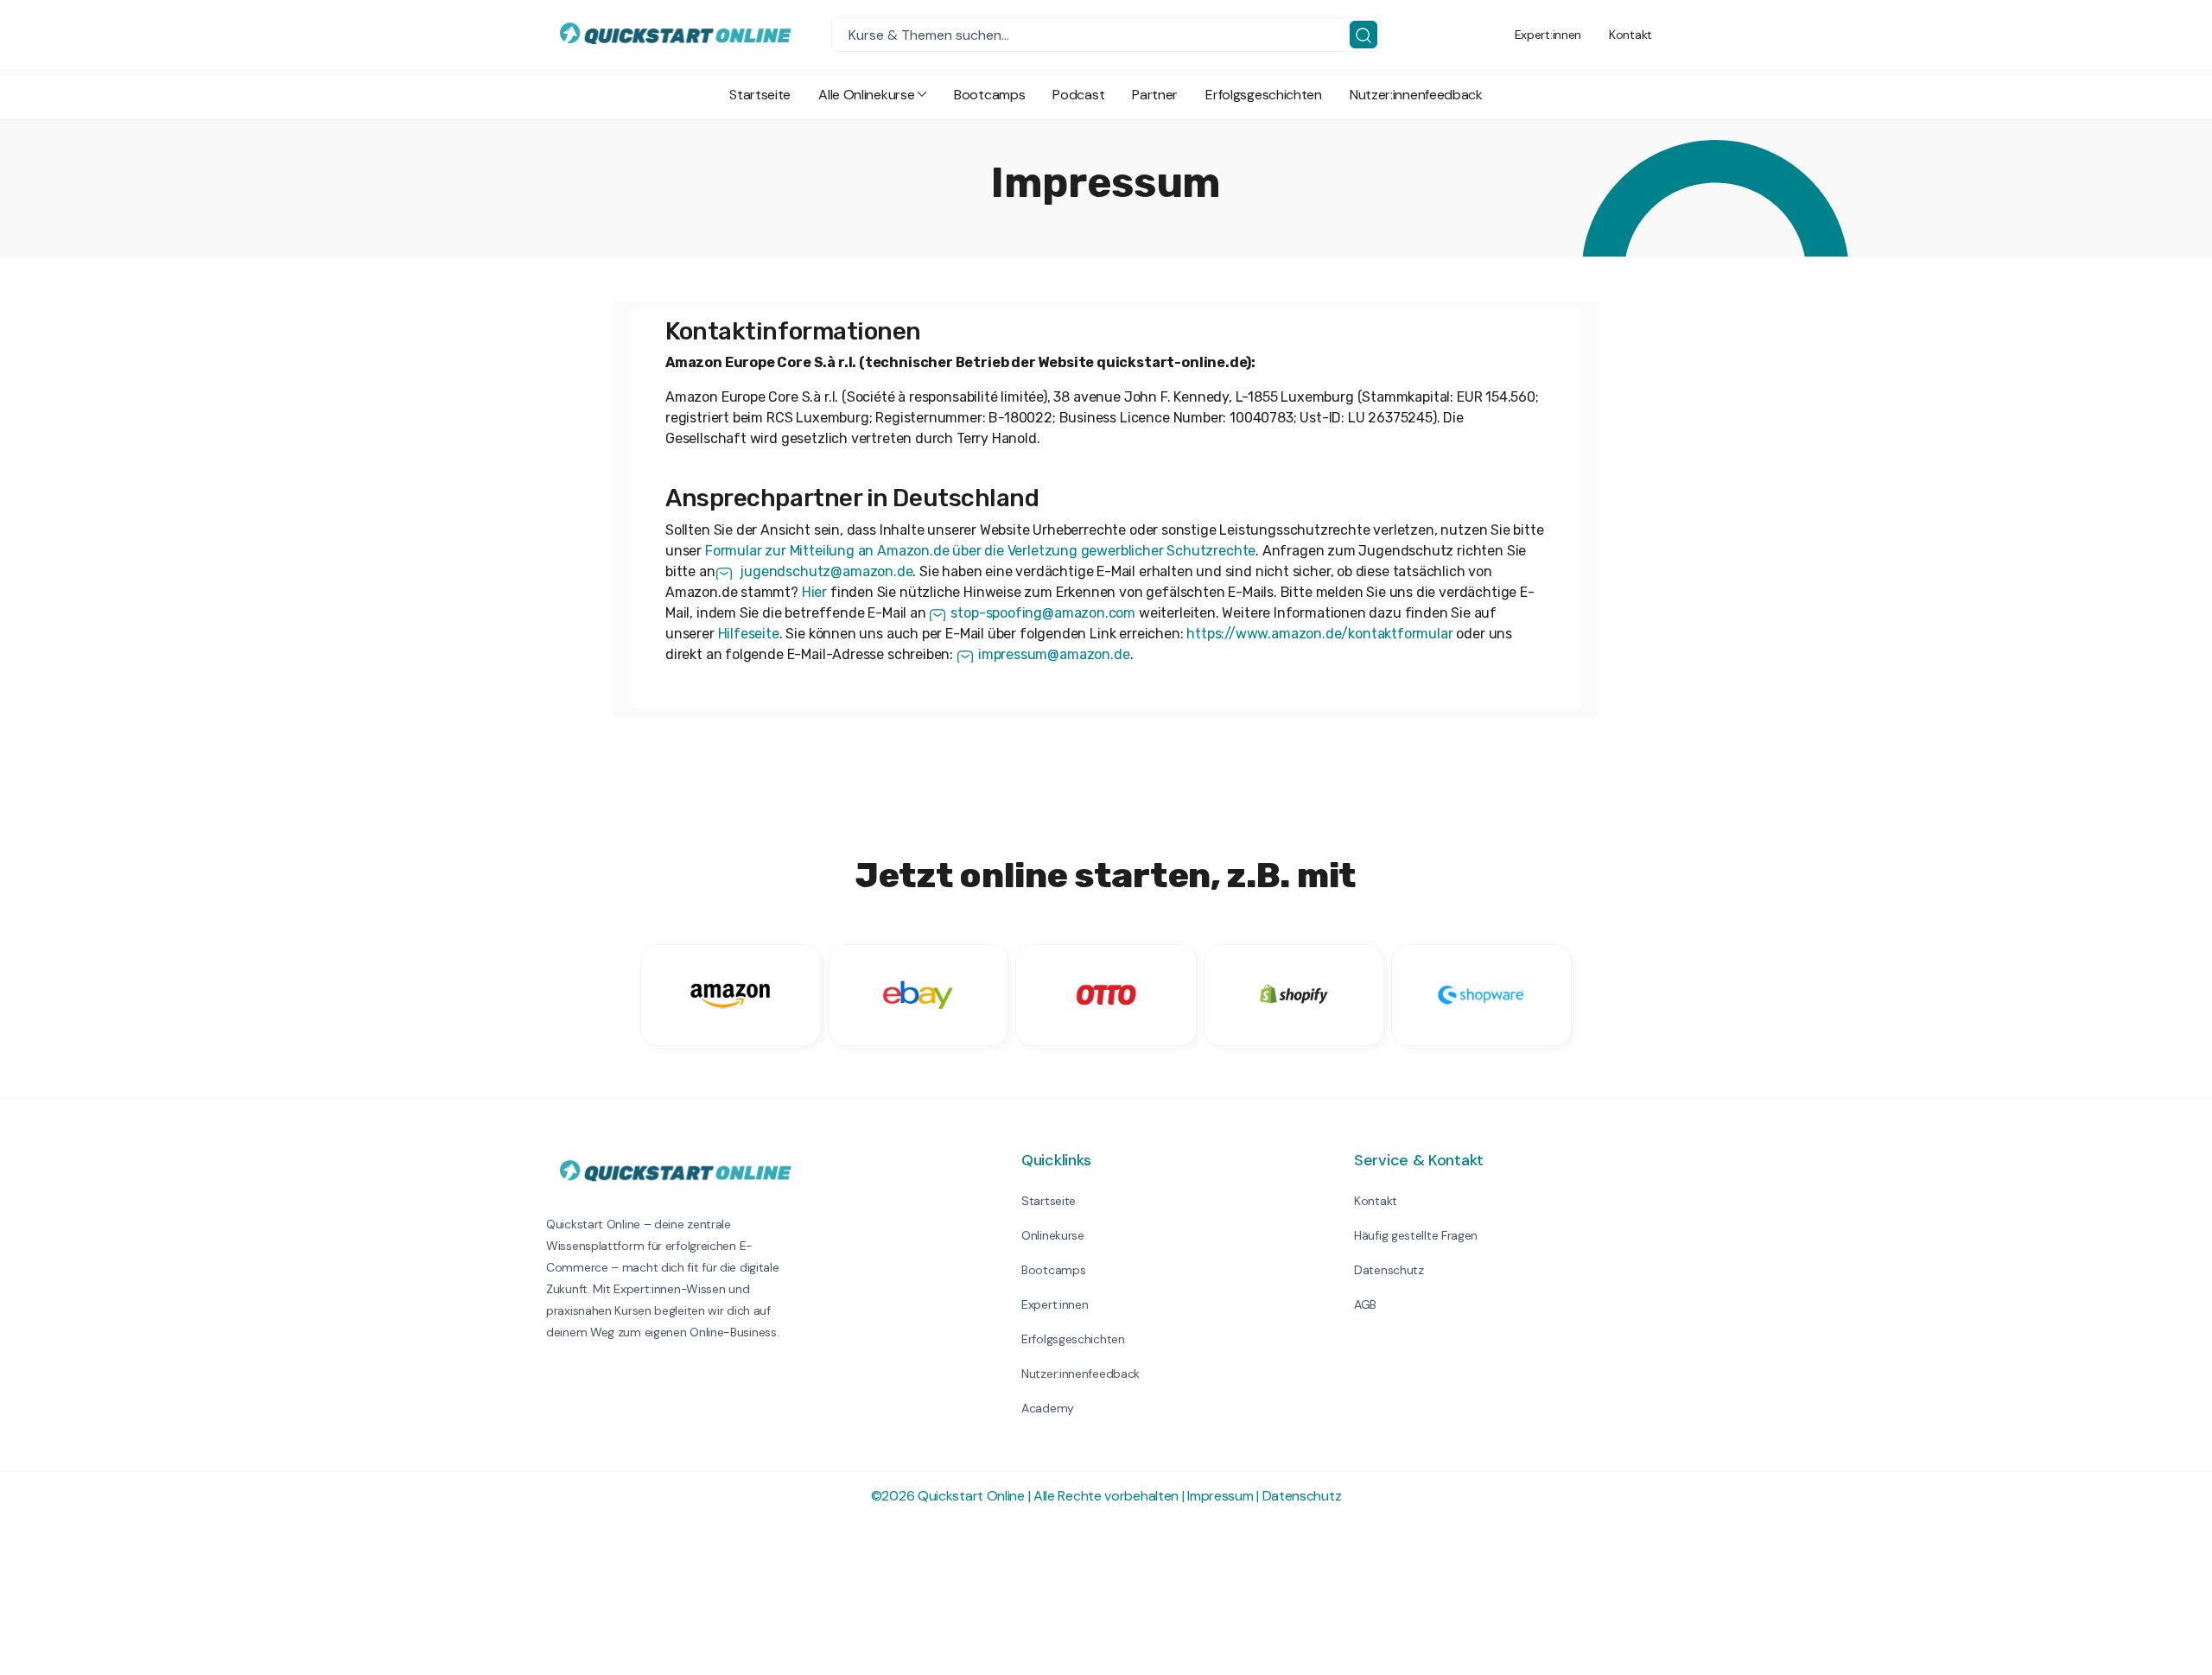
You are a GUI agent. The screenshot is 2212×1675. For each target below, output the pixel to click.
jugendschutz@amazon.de (825, 571)
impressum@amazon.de (1054, 654)
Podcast (1078, 95)
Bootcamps (989, 95)
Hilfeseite (749, 634)
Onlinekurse (1053, 1235)
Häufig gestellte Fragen (1416, 1235)
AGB (1365, 1304)
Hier (814, 592)
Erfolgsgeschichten (1264, 95)
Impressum (1220, 1496)
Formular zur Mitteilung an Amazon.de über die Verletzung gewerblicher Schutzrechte (980, 551)
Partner (1155, 95)
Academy (1048, 1408)
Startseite (760, 95)
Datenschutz (1389, 1270)
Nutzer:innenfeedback (1416, 95)
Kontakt (1630, 35)
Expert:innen (1548, 35)
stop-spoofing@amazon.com (1043, 613)
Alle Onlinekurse (866, 95)
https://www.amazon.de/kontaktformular (1319, 634)
